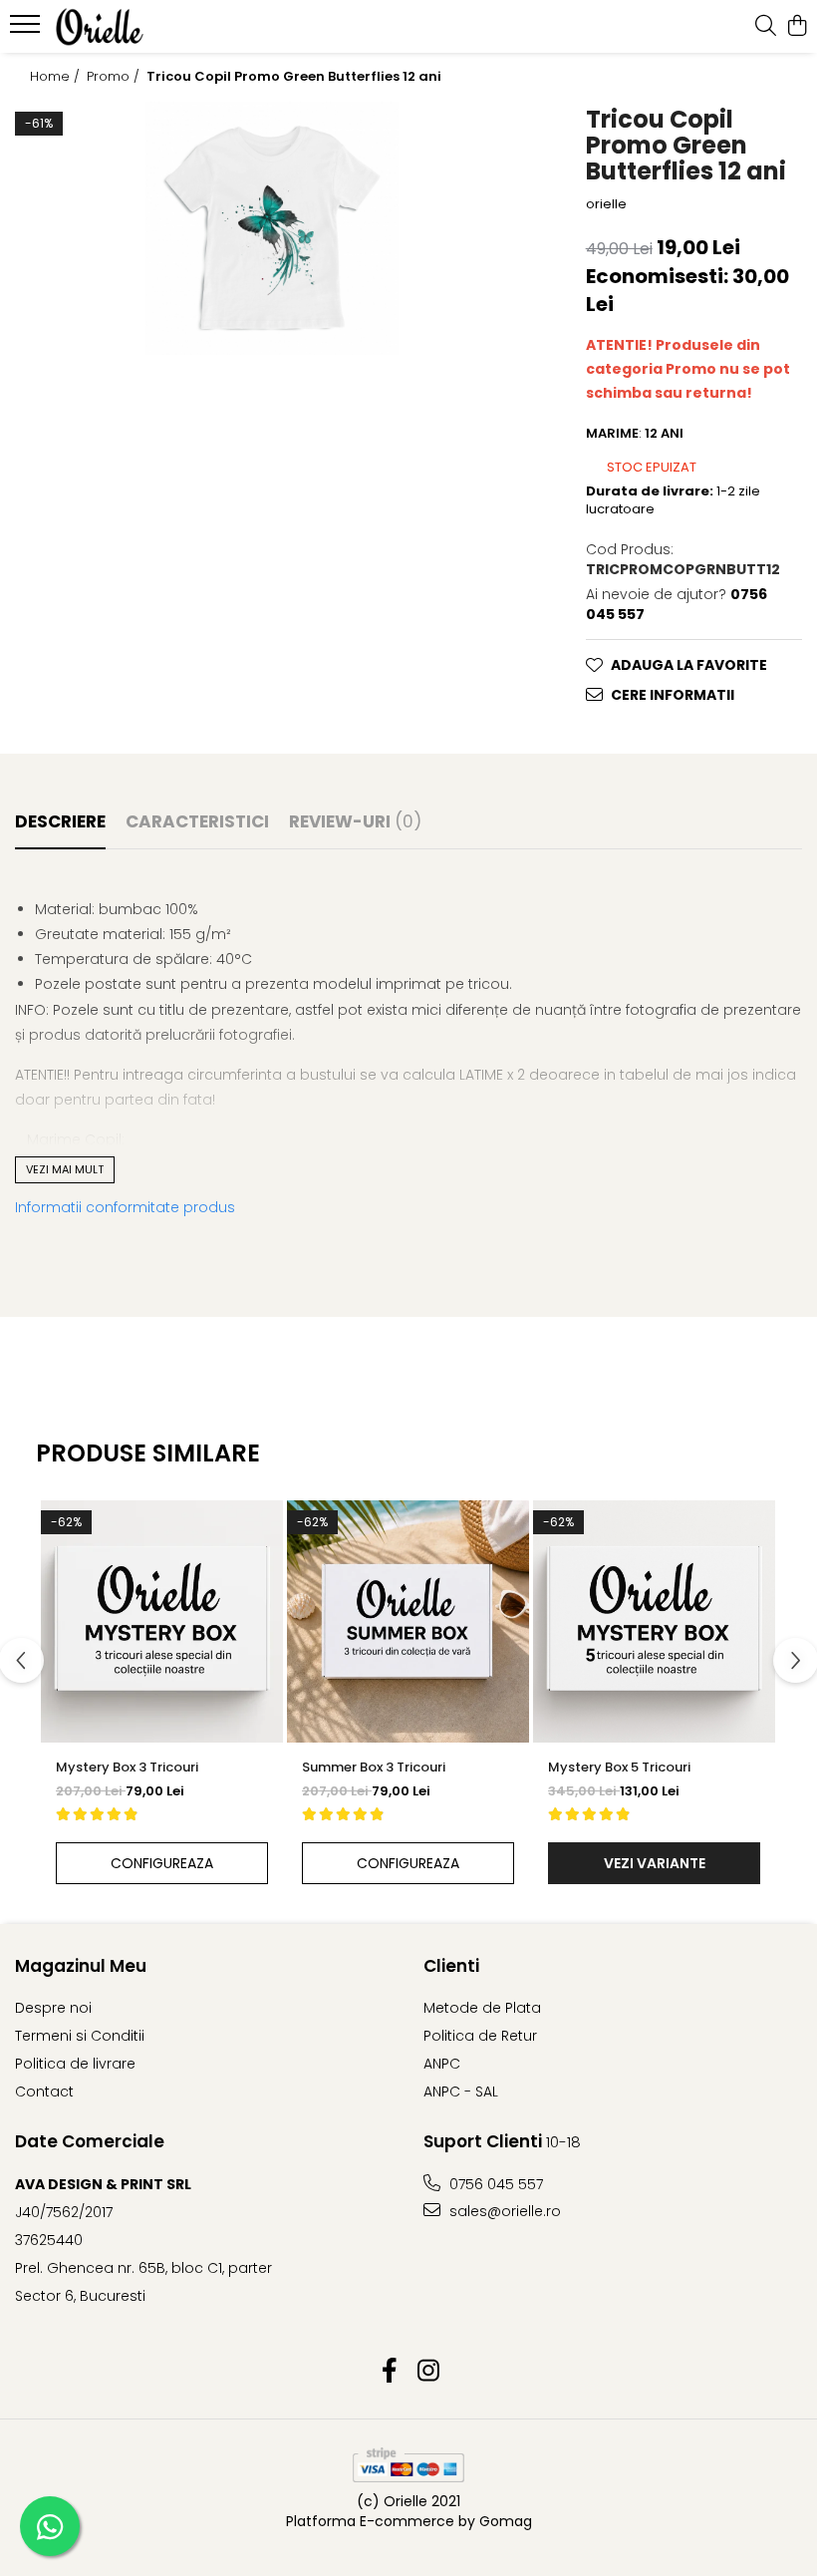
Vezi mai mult (65, 1169)
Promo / (115, 77)
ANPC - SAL (461, 2092)
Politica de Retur (480, 2036)
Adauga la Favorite (689, 665)
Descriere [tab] (60, 821)
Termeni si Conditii (80, 2036)
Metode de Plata (482, 2008)
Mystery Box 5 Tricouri (619, 1767)
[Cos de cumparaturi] (797, 27)
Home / (57, 77)
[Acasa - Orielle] (136, 27)
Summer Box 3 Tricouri (374, 1767)
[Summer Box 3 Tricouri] (408, 1621)
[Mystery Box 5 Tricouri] (654, 1621)
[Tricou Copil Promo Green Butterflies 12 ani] (272, 228)
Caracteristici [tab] (197, 821)
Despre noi (53, 2008)
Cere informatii (673, 695)
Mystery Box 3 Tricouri (127, 1767)
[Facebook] (389, 2372)
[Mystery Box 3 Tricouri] (162, 1621)
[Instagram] (428, 2372)
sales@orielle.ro (503, 2211)
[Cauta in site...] (766, 27)
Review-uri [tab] (355, 821)
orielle (606, 204)
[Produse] (27, 30)
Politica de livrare (75, 2064)
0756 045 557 (494, 2184)
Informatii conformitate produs (125, 1207)
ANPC (442, 2064)
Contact (44, 2092)
